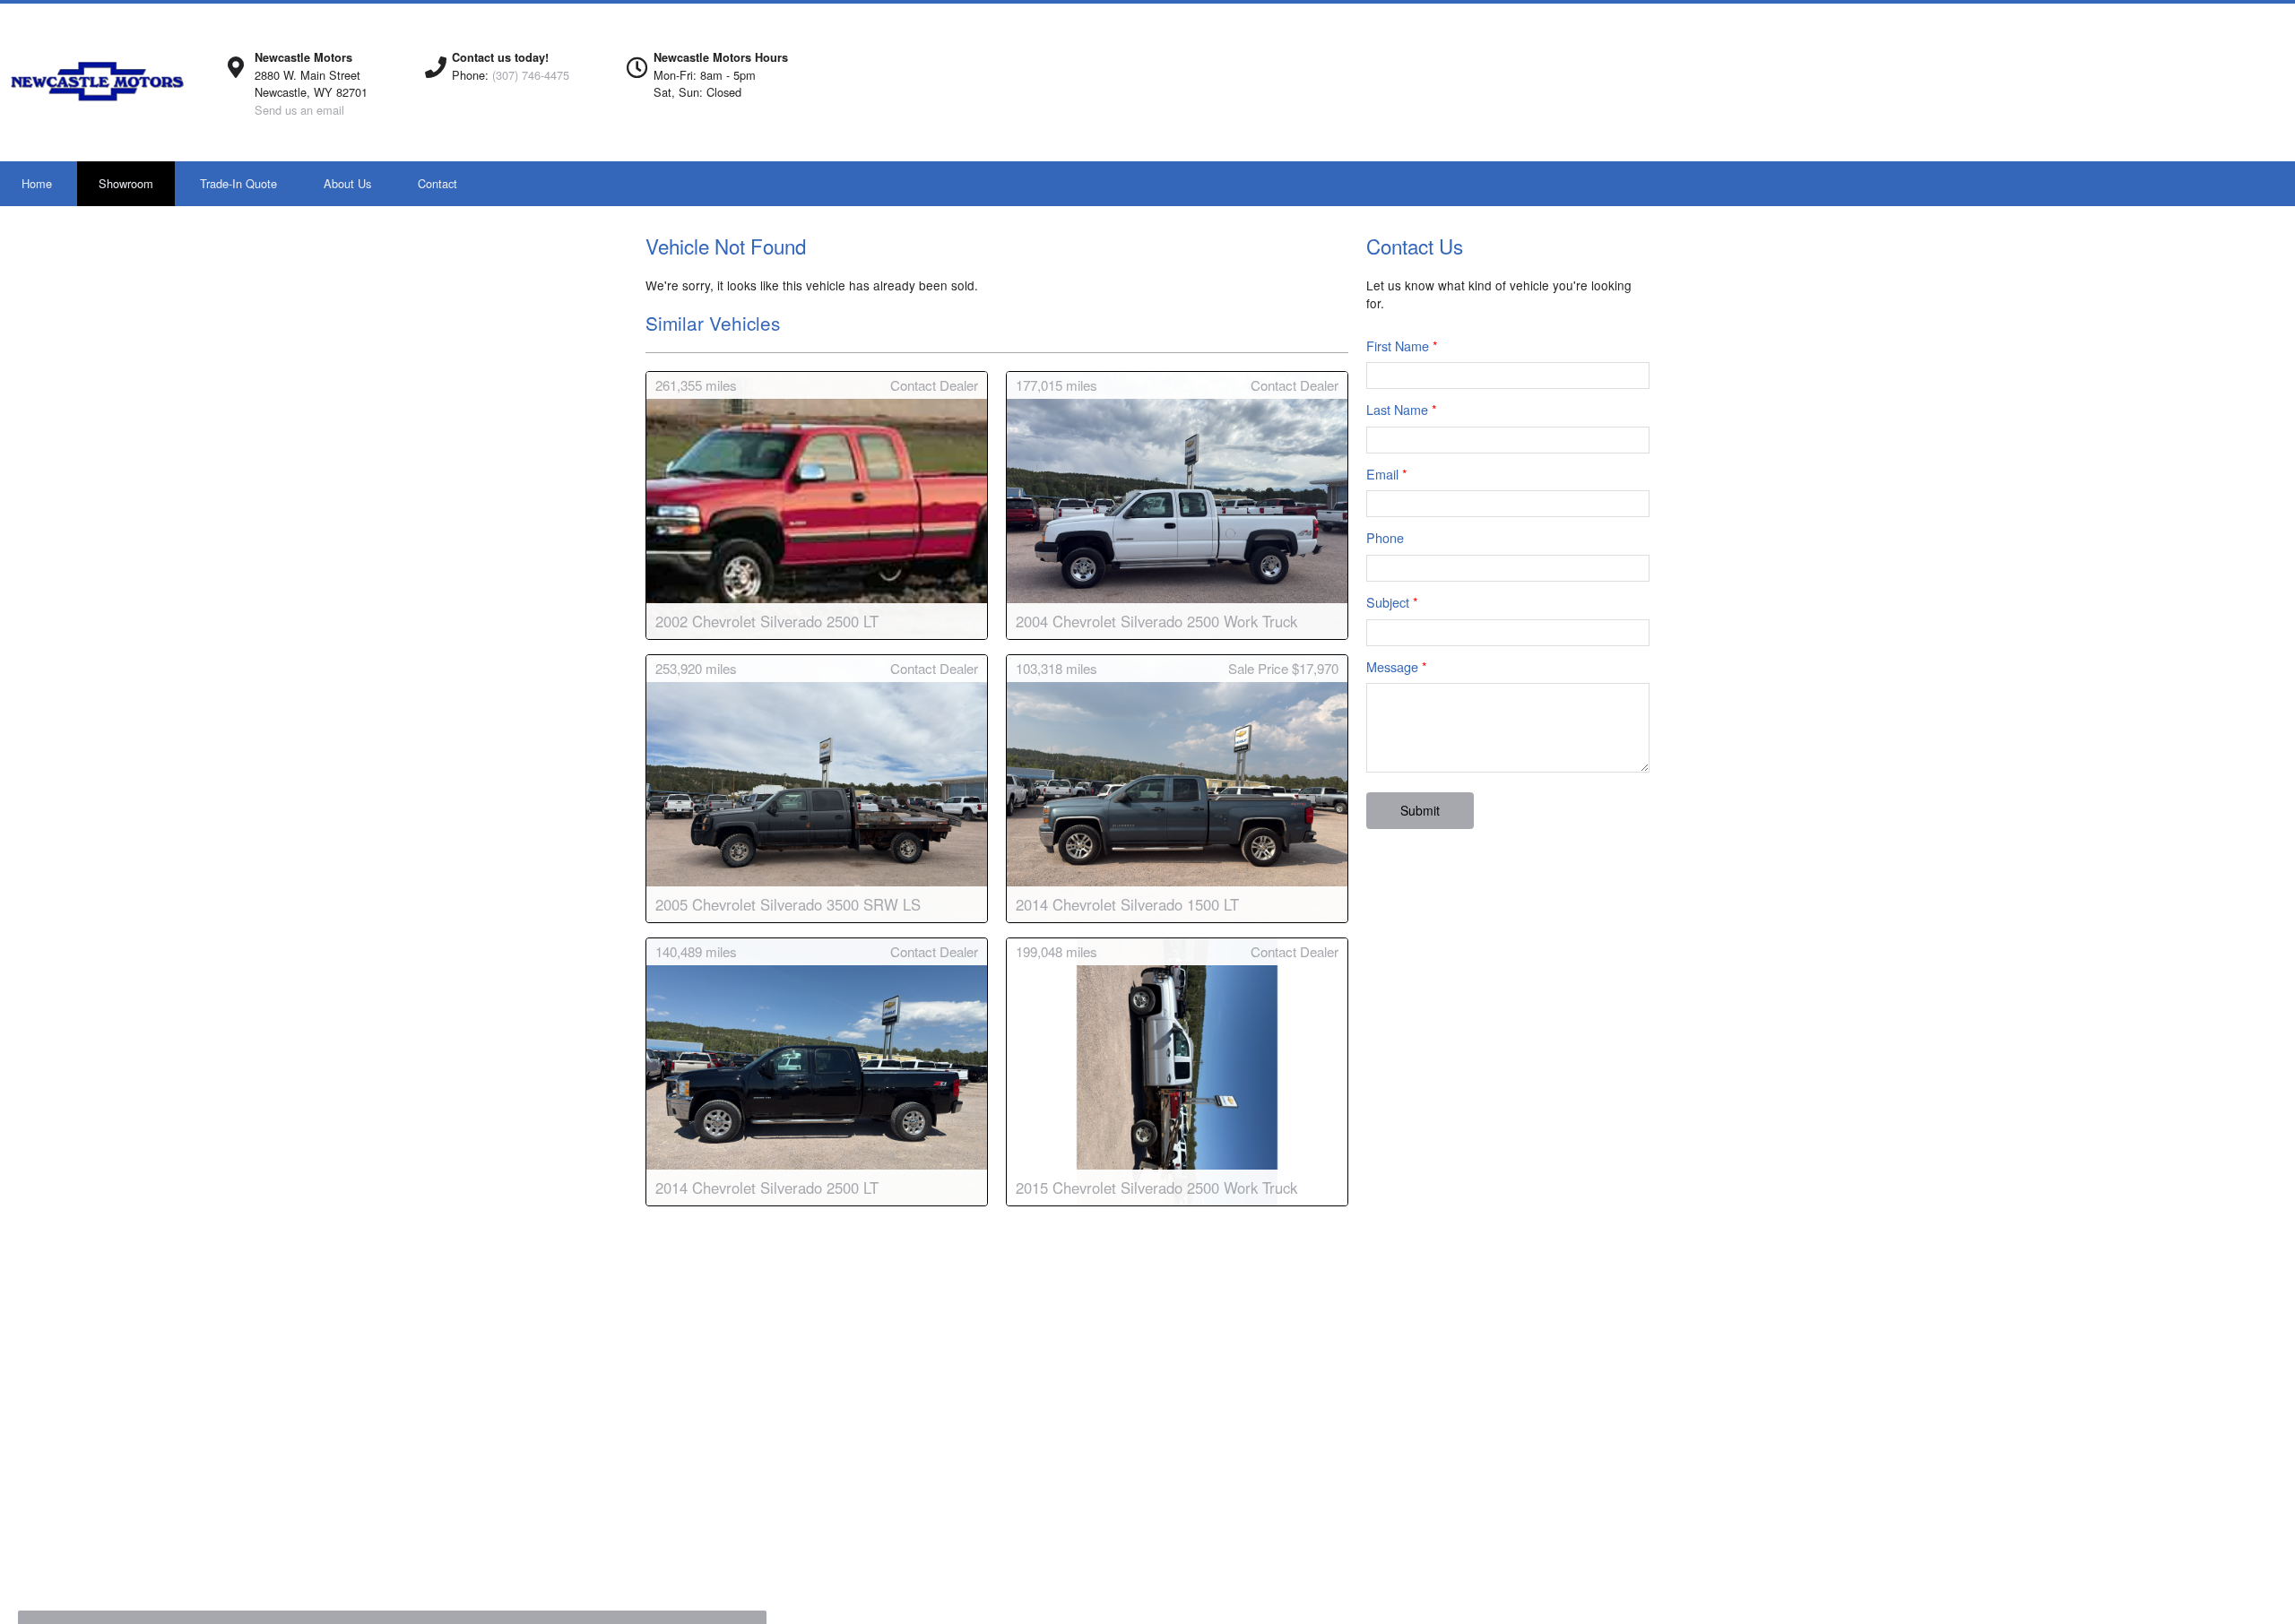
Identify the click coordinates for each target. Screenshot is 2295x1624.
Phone (1385, 537)
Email (1387, 474)
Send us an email (299, 110)
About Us (347, 183)
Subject (1392, 602)
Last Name (1402, 409)
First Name (1402, 346)
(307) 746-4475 (531, 75)
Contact (437, 183)
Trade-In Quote (238, 183)
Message (1397, 666)
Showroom (126, 183)
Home (37, 183)
